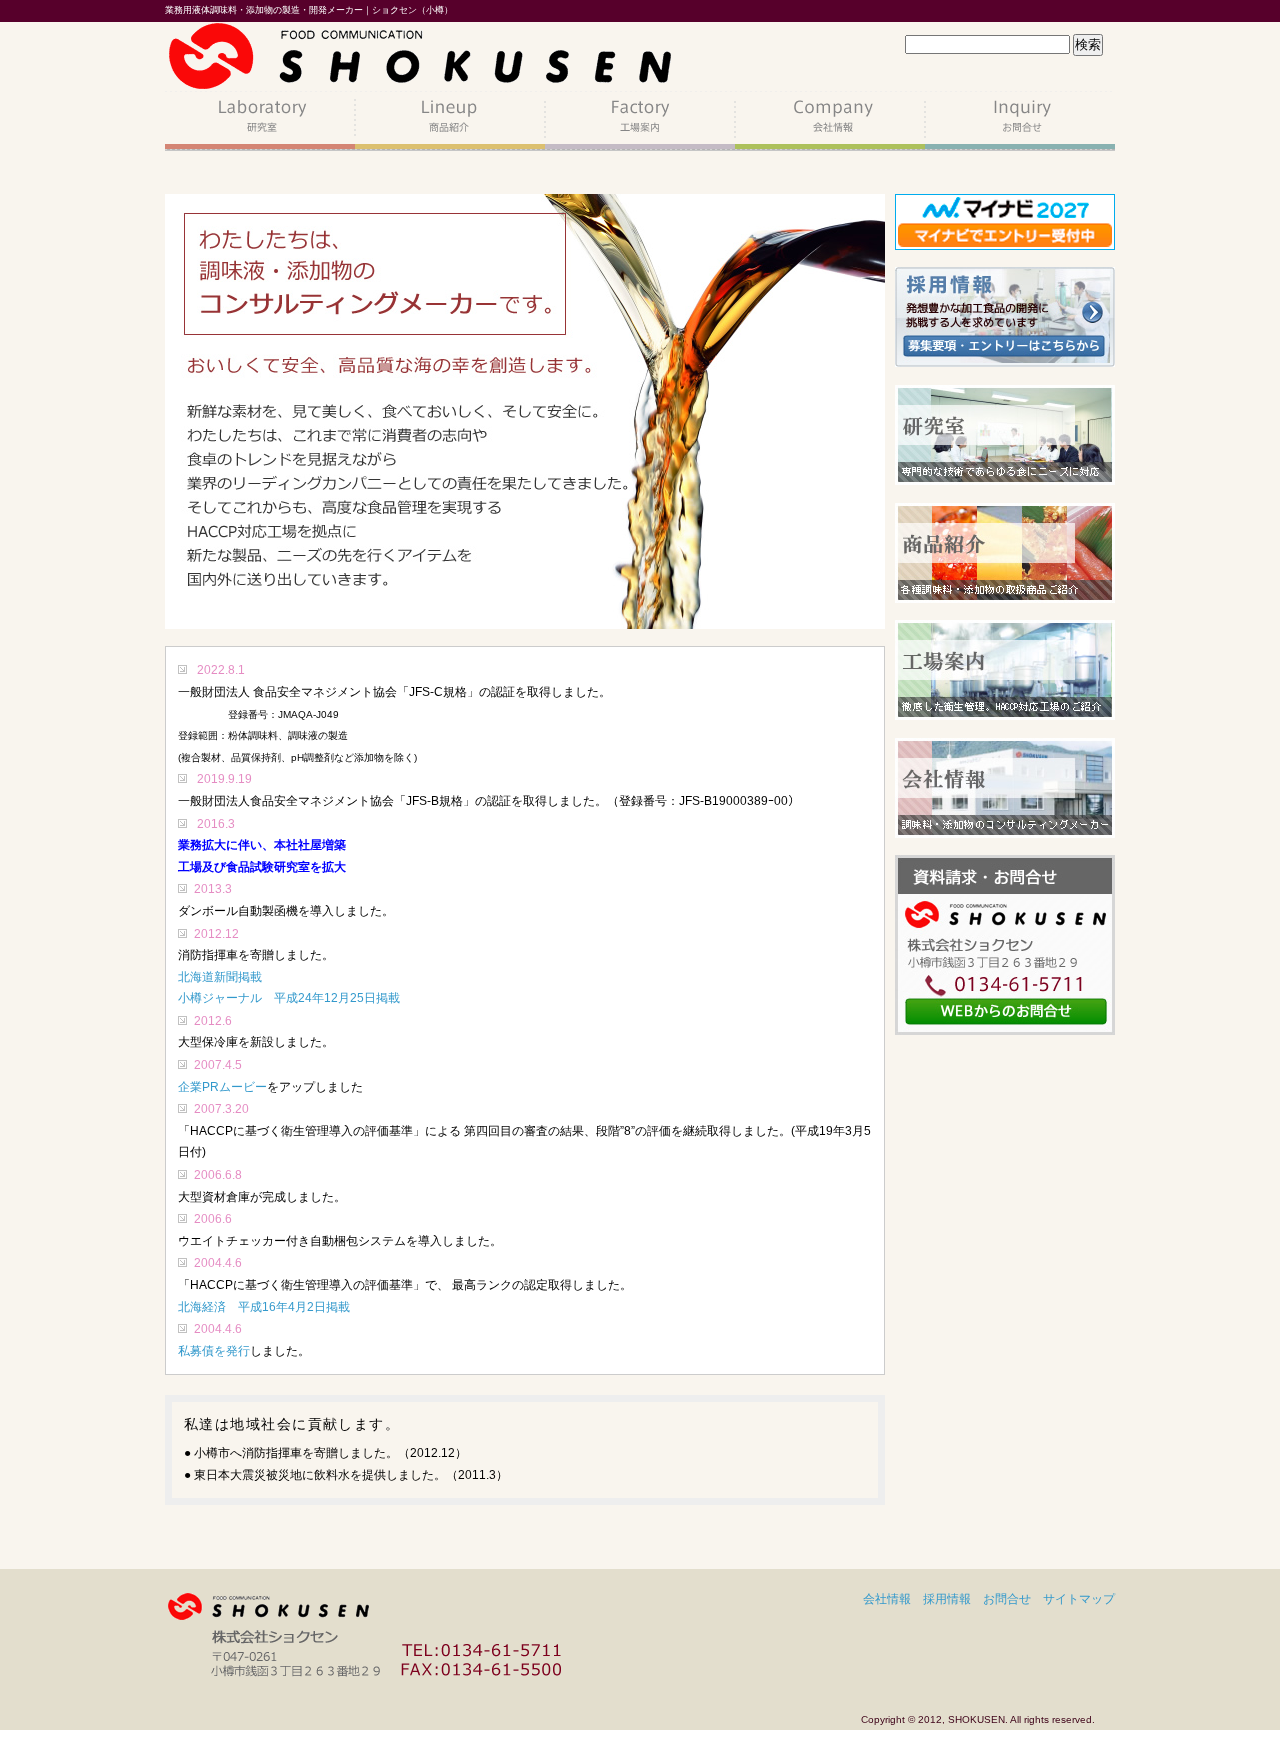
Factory (640, 121)
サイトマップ (1079, 1599)
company (830, 121)
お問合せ (1007, 1599)
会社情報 (887, 1599)
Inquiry (1020, 121)
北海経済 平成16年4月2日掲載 (264, 1307)
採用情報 (947, 1599)
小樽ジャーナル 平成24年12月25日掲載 (289, 998)
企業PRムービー (222, 1087)
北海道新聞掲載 (220, 977)
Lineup (450, 121)
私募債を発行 (214, 1351)
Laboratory (260, 121)
